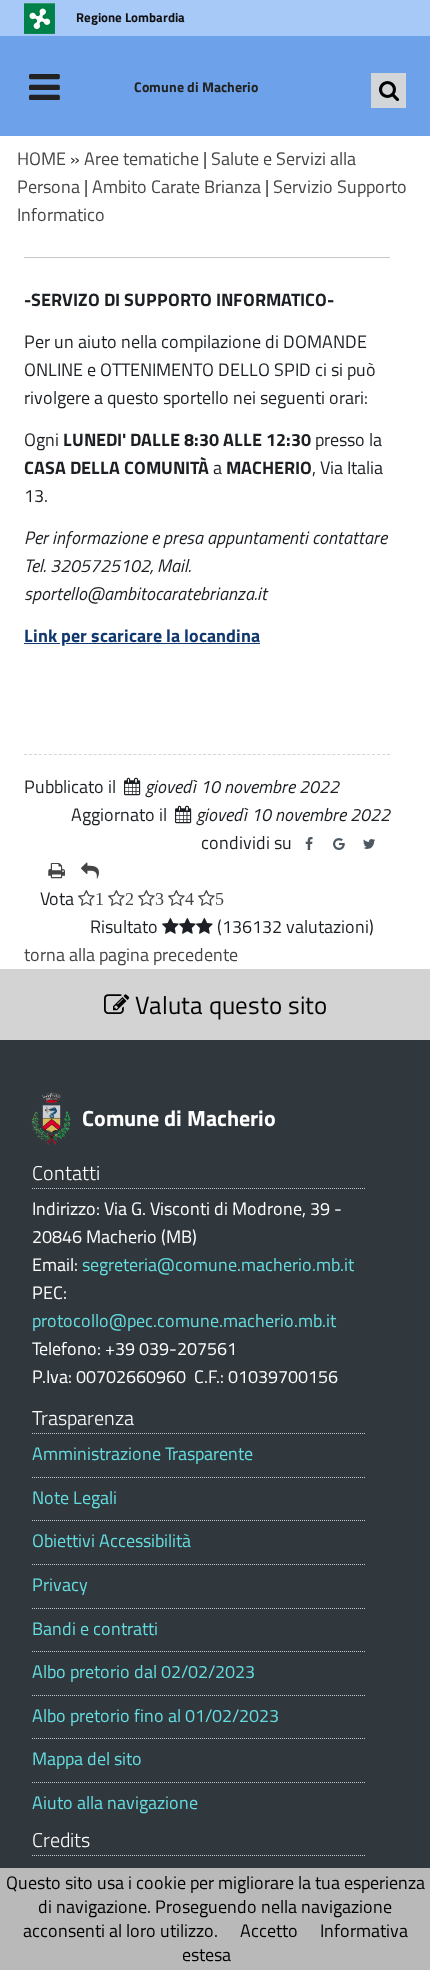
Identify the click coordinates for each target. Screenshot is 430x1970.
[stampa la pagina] (56, 871)
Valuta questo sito (228, 1004)
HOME (41, 158)
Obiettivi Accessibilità (111, 1541)
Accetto (269, 1930)
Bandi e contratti (95, 1629)
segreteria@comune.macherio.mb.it (218, 1264)
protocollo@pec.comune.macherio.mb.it (184, 1320)
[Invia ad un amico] (90, 871)
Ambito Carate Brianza (176, 186)
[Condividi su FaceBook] (309, 844)
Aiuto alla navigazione (115, 1803)
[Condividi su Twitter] (369, 844)
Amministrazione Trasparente (142, 1454)
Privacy (60, 1585)
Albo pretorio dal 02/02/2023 (143, 1672)
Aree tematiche (141, 158)
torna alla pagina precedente (131, 954)
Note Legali (74, 1498)
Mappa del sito (87, 1759)
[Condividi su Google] (339, 844)
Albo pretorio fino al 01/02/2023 (155, 1716)
